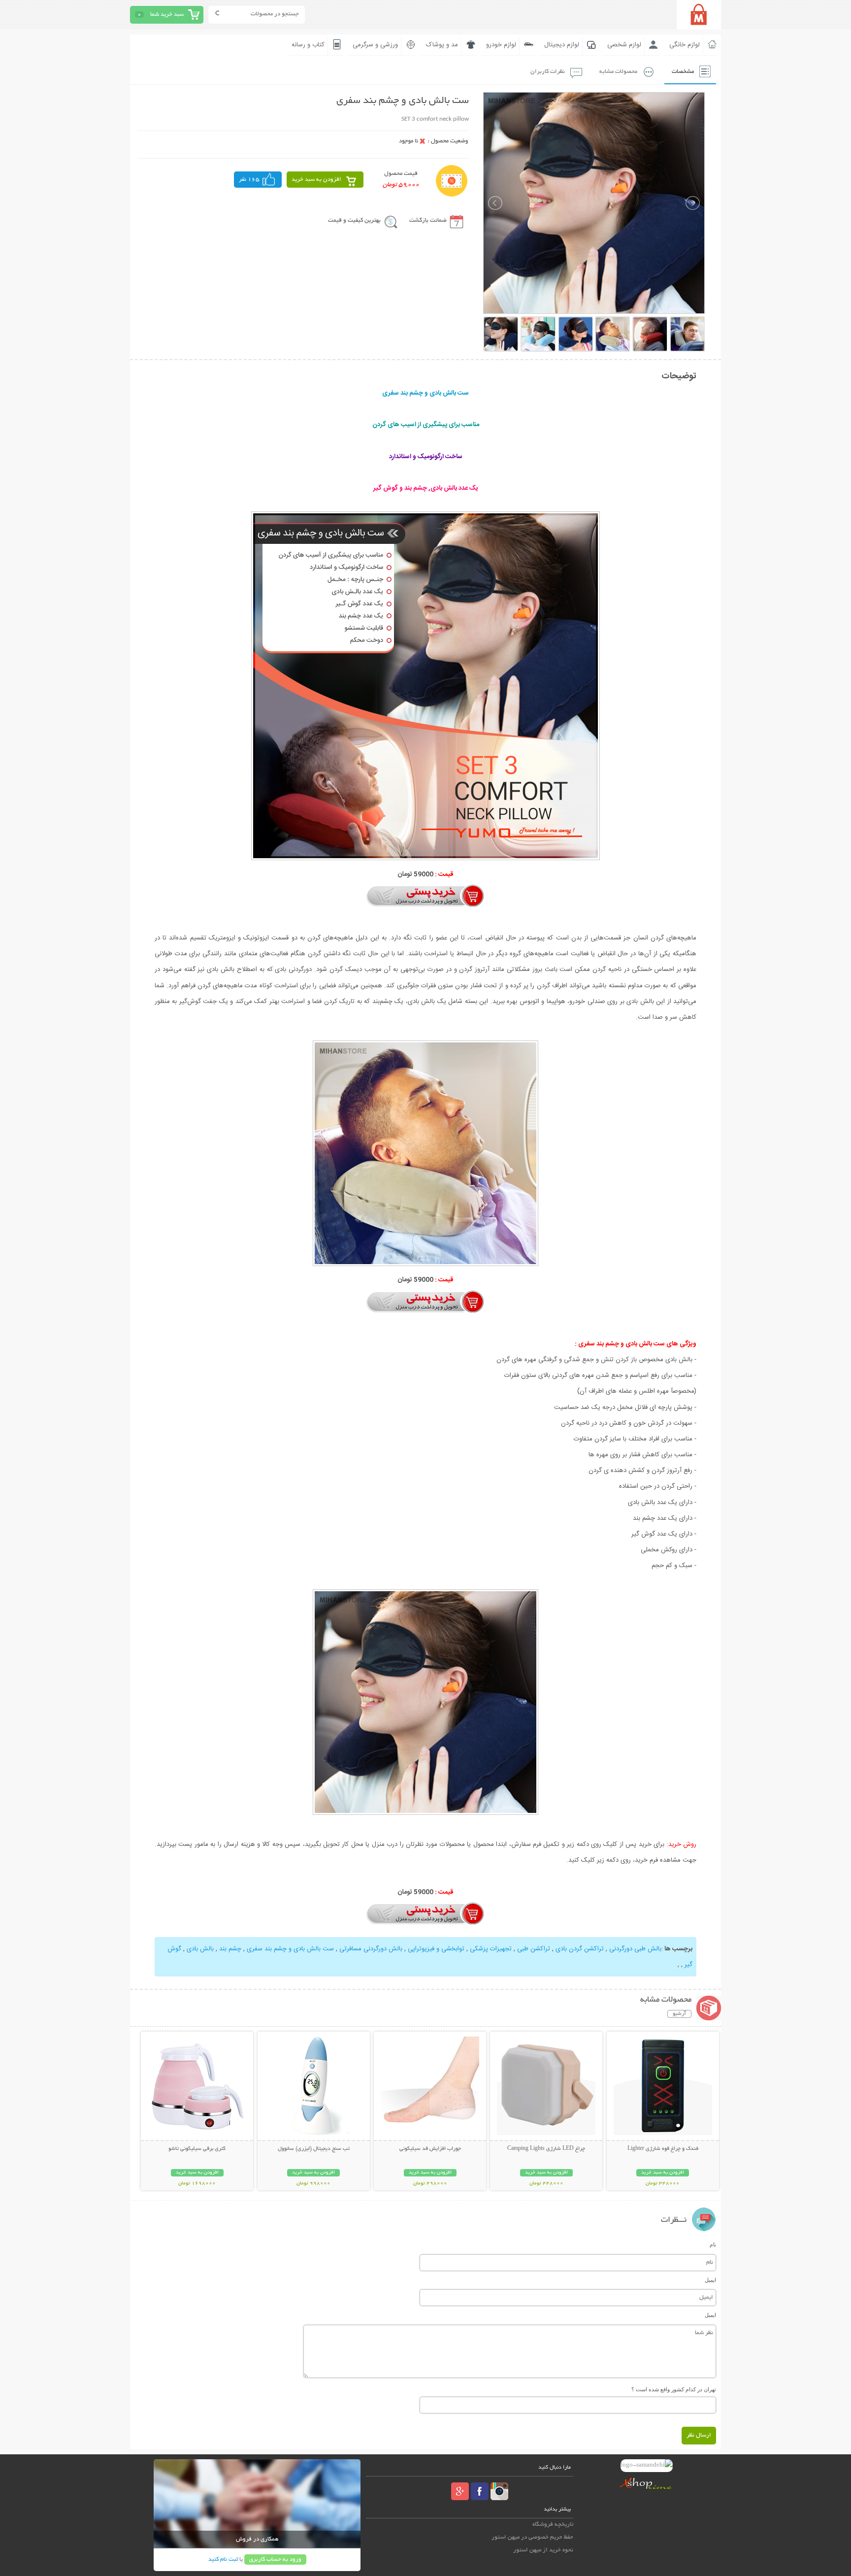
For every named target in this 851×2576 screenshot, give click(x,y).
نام (713, 2244)
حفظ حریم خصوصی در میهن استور (532, 2537)
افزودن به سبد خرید (316, 180)
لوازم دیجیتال (562, 45)
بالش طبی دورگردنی (634, 1949)
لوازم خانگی (685, 45)
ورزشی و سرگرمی (375, 45)
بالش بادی (200, 1949)
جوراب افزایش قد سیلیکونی (430, 2149)
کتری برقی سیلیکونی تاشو (197, 2149)
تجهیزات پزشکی (491, 1949)
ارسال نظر (699, 2435)
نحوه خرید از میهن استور (543, 2550)
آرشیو (679, 2014)
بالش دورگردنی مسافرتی (371, 1949)
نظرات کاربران (548, 72)
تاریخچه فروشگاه (553, 2525)
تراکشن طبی (534, 1949)
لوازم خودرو (501, 45)
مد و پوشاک (442, 45)
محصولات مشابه (618, 72)
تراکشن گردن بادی (580, 1949)
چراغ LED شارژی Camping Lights (546, 2149)
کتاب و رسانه (308, 45)
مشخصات (683, 72)
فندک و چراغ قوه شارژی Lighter (663, 2149)
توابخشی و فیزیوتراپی (436, 1949)
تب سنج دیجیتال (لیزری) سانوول (314, 2149)
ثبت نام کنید (223, 2559)
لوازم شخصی (624, 45)
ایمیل (710, 2280)
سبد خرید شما (167, 15)
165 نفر (249, 180)
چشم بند (230, 1949)
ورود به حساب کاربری (275, 2559)
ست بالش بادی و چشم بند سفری (290, 1949)
